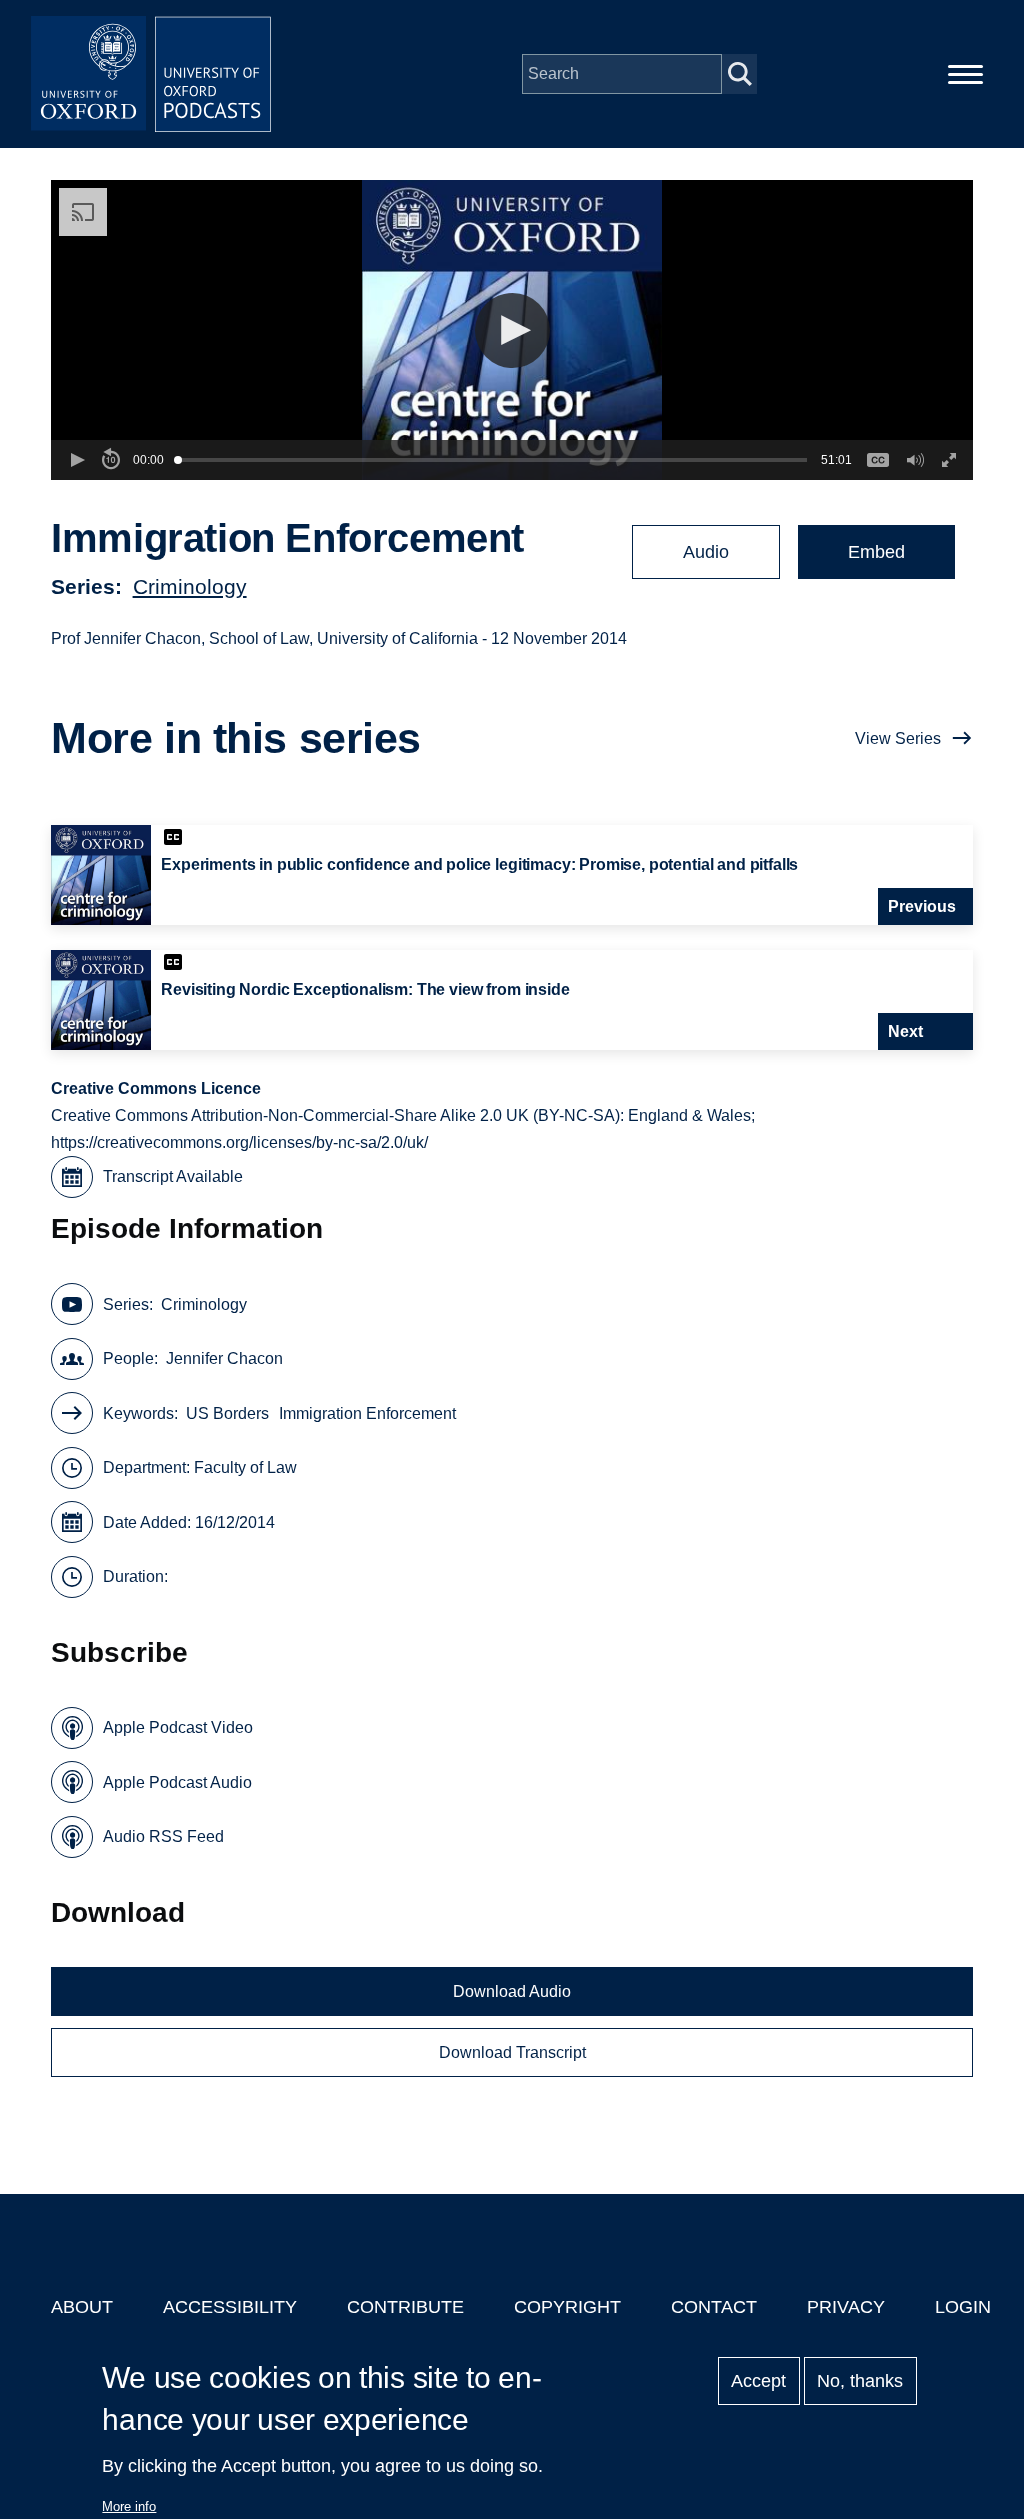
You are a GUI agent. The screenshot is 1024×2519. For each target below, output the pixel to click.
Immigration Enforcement (367, 1413)
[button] (512, 330)
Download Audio (512, 1991)
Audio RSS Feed (163, 1836)
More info (129, 2506)
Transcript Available (173, 1176)
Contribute (405, 2307)
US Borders (227, 1413)
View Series (898, 738)
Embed (876, 552)
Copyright (567, 2307)
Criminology (190, 586)
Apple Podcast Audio (177, 1782)
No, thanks (860, 2381)
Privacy (846, 2307)
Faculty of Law (245, 1467)
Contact (714, 2307)
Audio (706, 552)
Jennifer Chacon (224, 1358)
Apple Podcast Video (178, 1727)
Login (963, 2307)
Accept (758, 2381)
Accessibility (230, 2307)
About (82, 2307)
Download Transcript (512, 2052)
